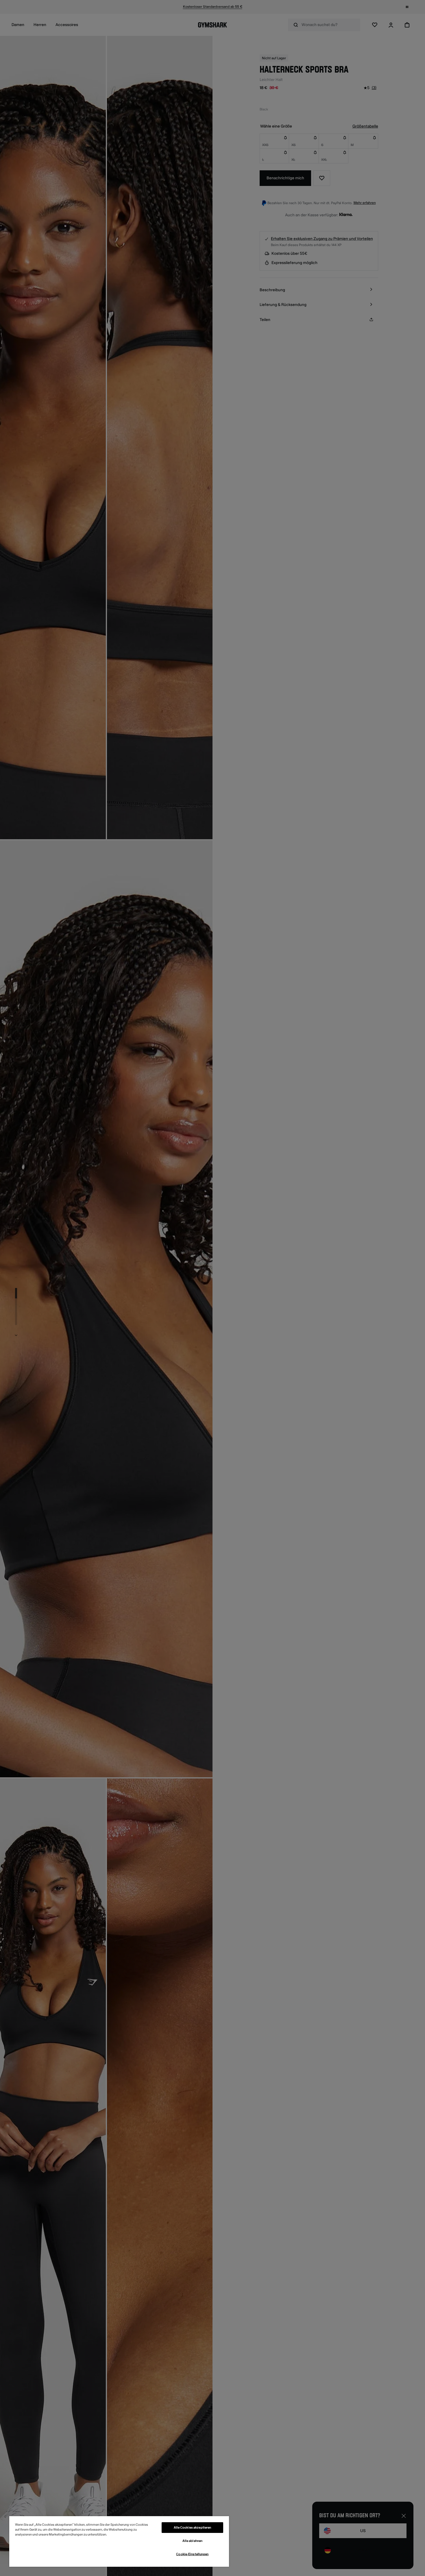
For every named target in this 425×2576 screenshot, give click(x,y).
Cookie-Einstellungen (192, 2554)
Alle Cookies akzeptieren (193, 2528)
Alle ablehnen (192, 2541)
